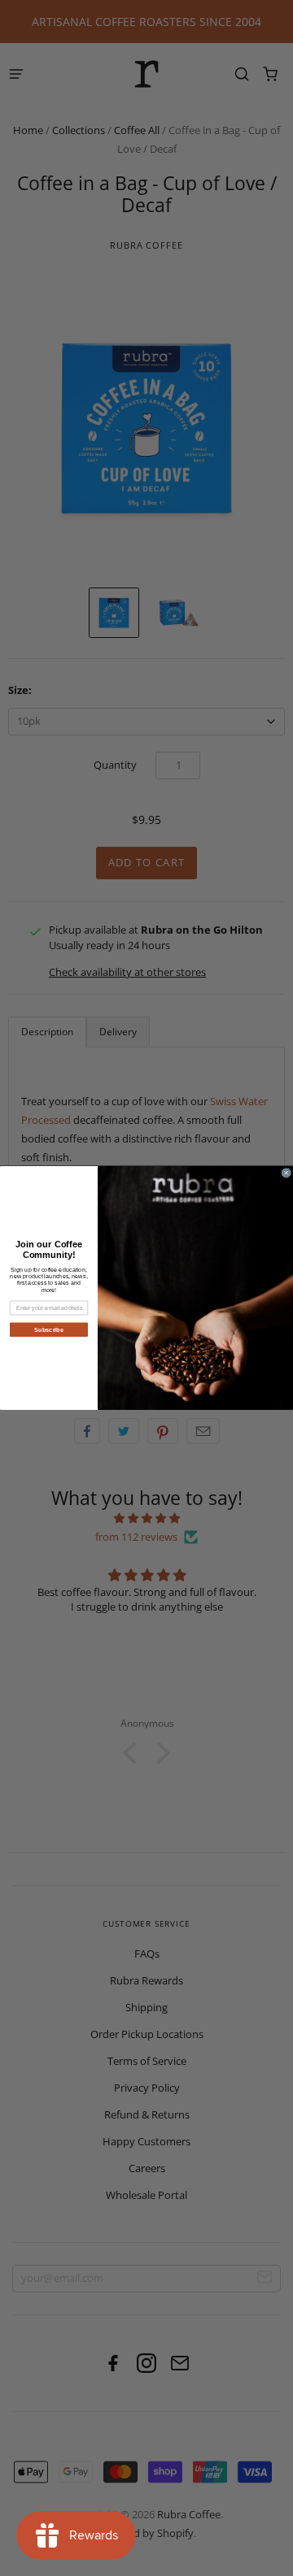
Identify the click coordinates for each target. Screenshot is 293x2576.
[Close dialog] (286, 1173)
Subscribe (49, 1329)
